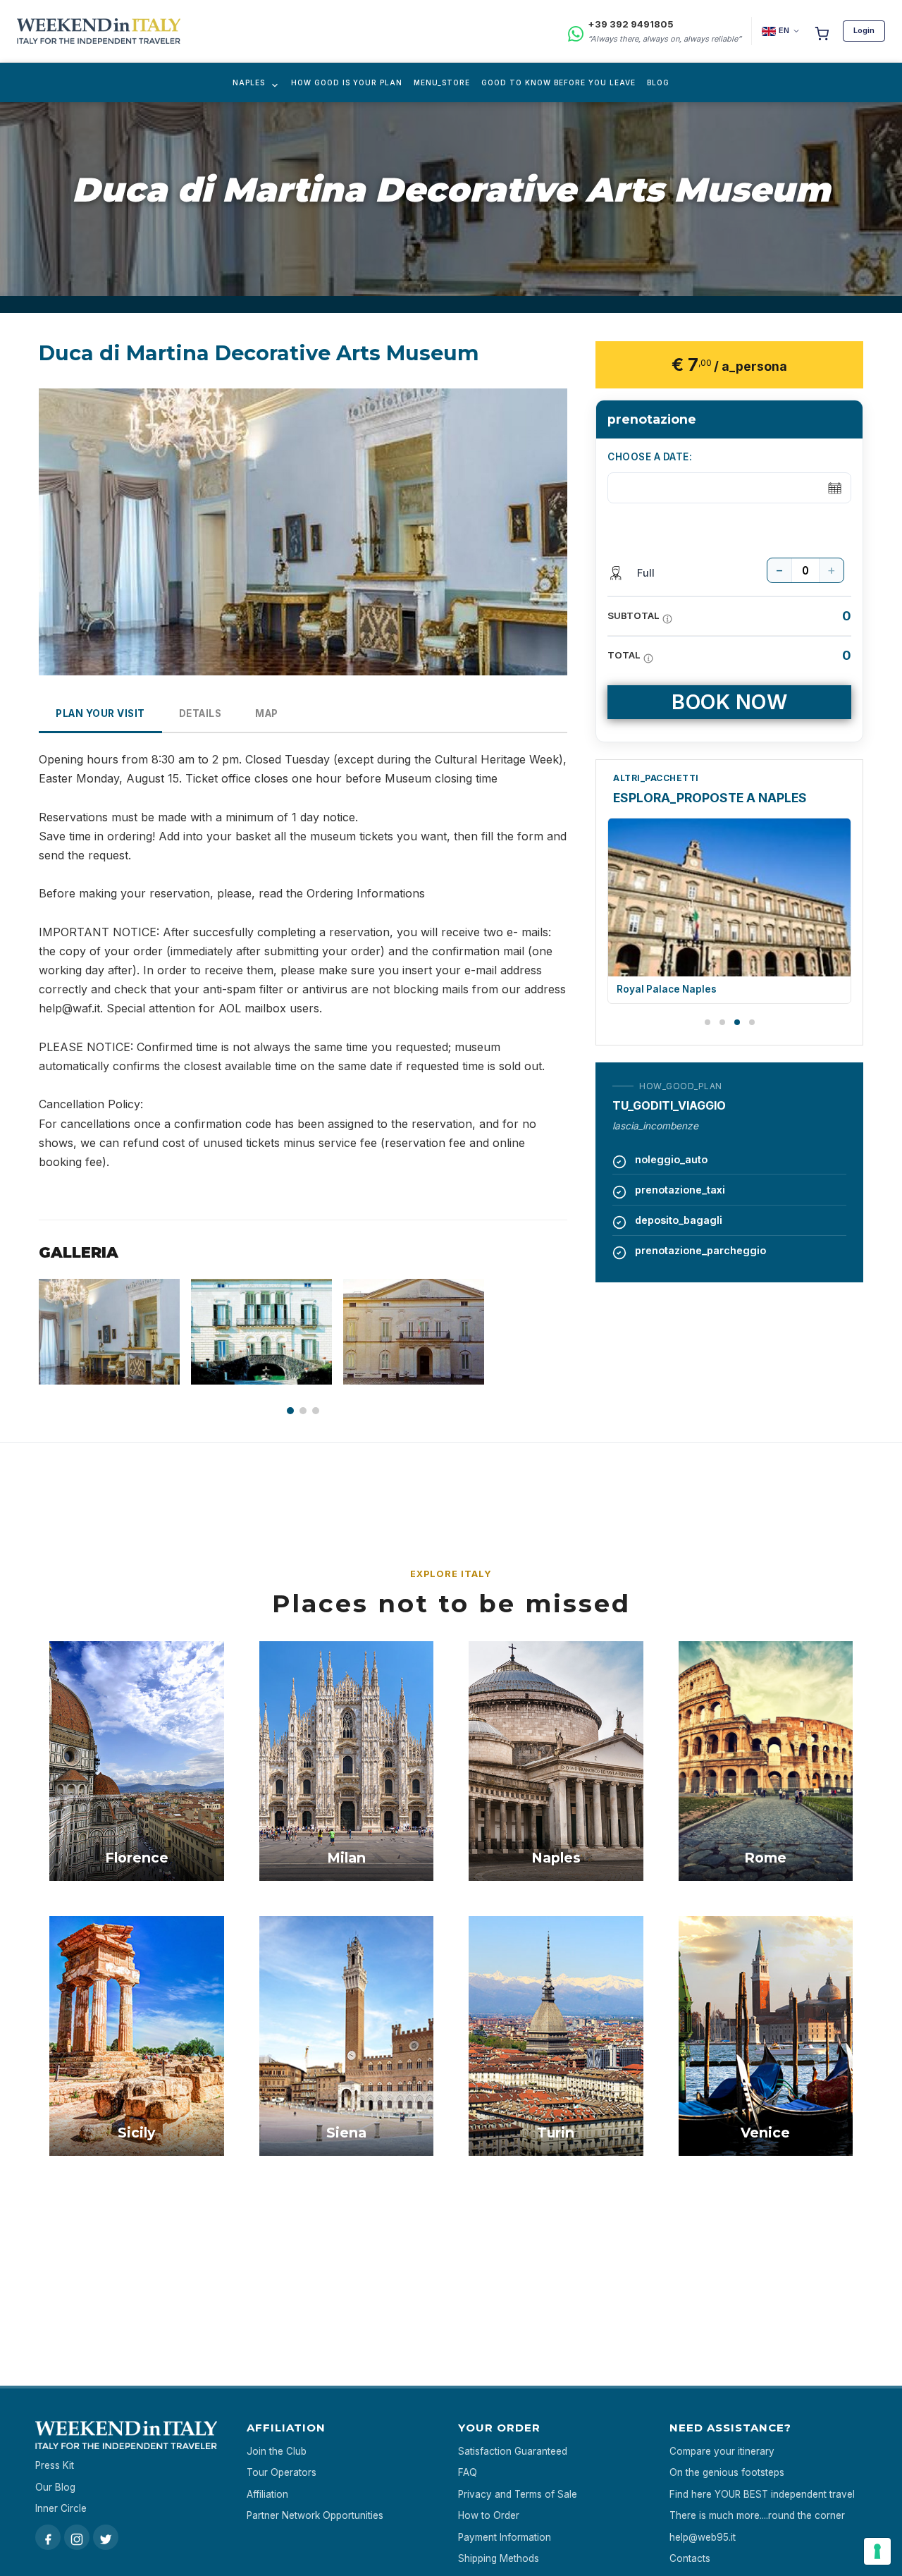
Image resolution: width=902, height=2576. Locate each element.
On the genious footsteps (727, 2472)
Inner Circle (61, 2508)
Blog (658, 82)
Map (267, 713)
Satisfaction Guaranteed (513, 2451)
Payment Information (505, 2537)
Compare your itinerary (722, 2451)
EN (784, 30)
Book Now (729, 702)
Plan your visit (100, 713)
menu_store (442, 82)
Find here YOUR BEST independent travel (762, 2494)
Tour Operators (282, 2472)
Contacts (690, 2558)
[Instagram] (77, 2537)
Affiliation (267, 2494)
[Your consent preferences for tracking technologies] (877, 2551)
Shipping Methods (499, 2558)
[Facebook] (48, 2537)
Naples (249, 82)
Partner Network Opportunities (315, 2515)
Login (864, 30)
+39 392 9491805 (631, 24)
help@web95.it (703, 2537)
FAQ (468, 2472)
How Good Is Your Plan (347, 82)
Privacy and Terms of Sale (518, 2494)
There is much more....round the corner (757, 2515)
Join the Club (277, 2451)
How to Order (489, 2515)
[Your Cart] (822, 31)
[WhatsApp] (576, 31)
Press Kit (55, 2465)
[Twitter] (106, 2537)
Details (200, 713)
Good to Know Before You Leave (558, 82)
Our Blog (55, 2487)
